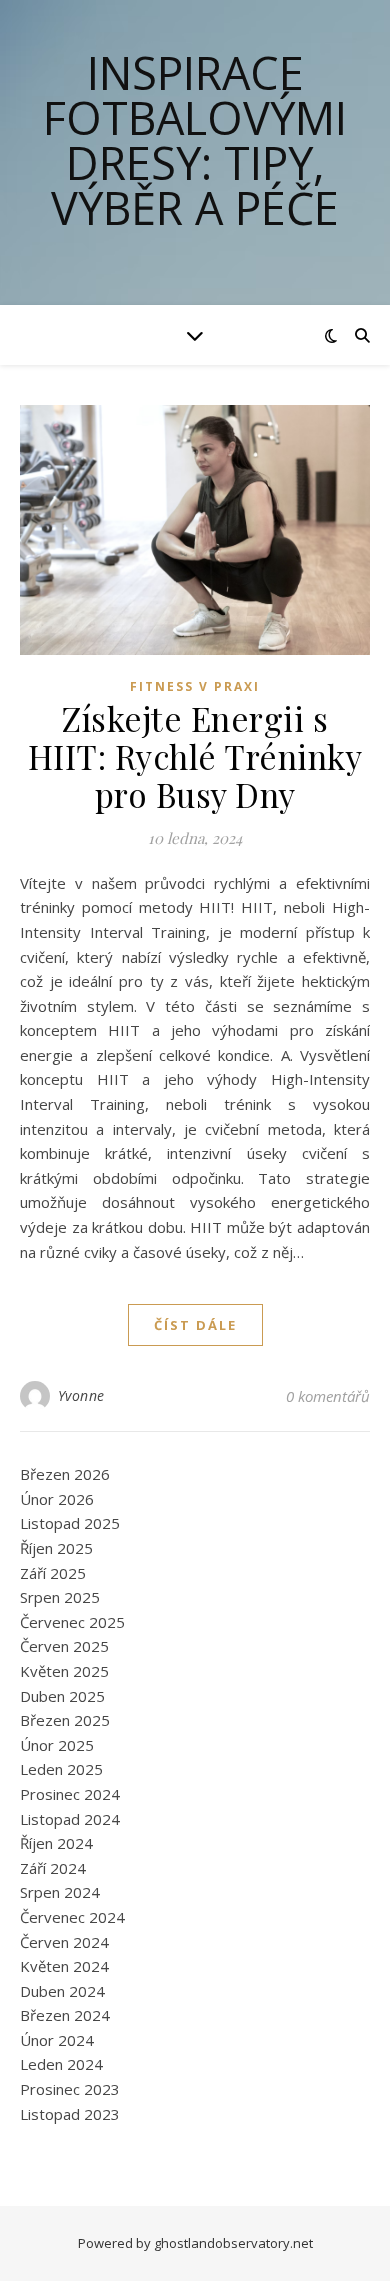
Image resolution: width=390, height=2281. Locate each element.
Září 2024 (53, 1868)
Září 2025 (53, 1573)
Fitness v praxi (195, 686)
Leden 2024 (61, 2064)
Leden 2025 (61, 1769)
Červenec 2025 (72, 1622)
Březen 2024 (65, 2015)
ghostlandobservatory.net (233, 2243)
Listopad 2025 (70, 1523)
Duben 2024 (62, 1991)
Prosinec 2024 (70, 1794)
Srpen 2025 (60, 1597)
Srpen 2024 (60, 1892)
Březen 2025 (65, 1720)
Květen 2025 (64, 1671)
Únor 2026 (57, 1499)
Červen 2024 (64, 1942)
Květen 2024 (64, 1966)
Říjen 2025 (56, 1548)
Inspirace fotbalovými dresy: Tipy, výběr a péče (195, 140)
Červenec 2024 (72, 1917)
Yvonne (81, 1395)
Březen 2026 (65, 1474)
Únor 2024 (57, 2040)
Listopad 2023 (70, 2114)
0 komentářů (328, 1396)
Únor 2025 (57, 1745)
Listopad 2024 (70, 1819)
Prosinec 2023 (70, 2089)
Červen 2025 (64, 1646)
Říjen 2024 (56, 1843)
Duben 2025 (62, 1696)
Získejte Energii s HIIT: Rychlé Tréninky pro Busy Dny (195, 756)
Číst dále (195, 1325)
